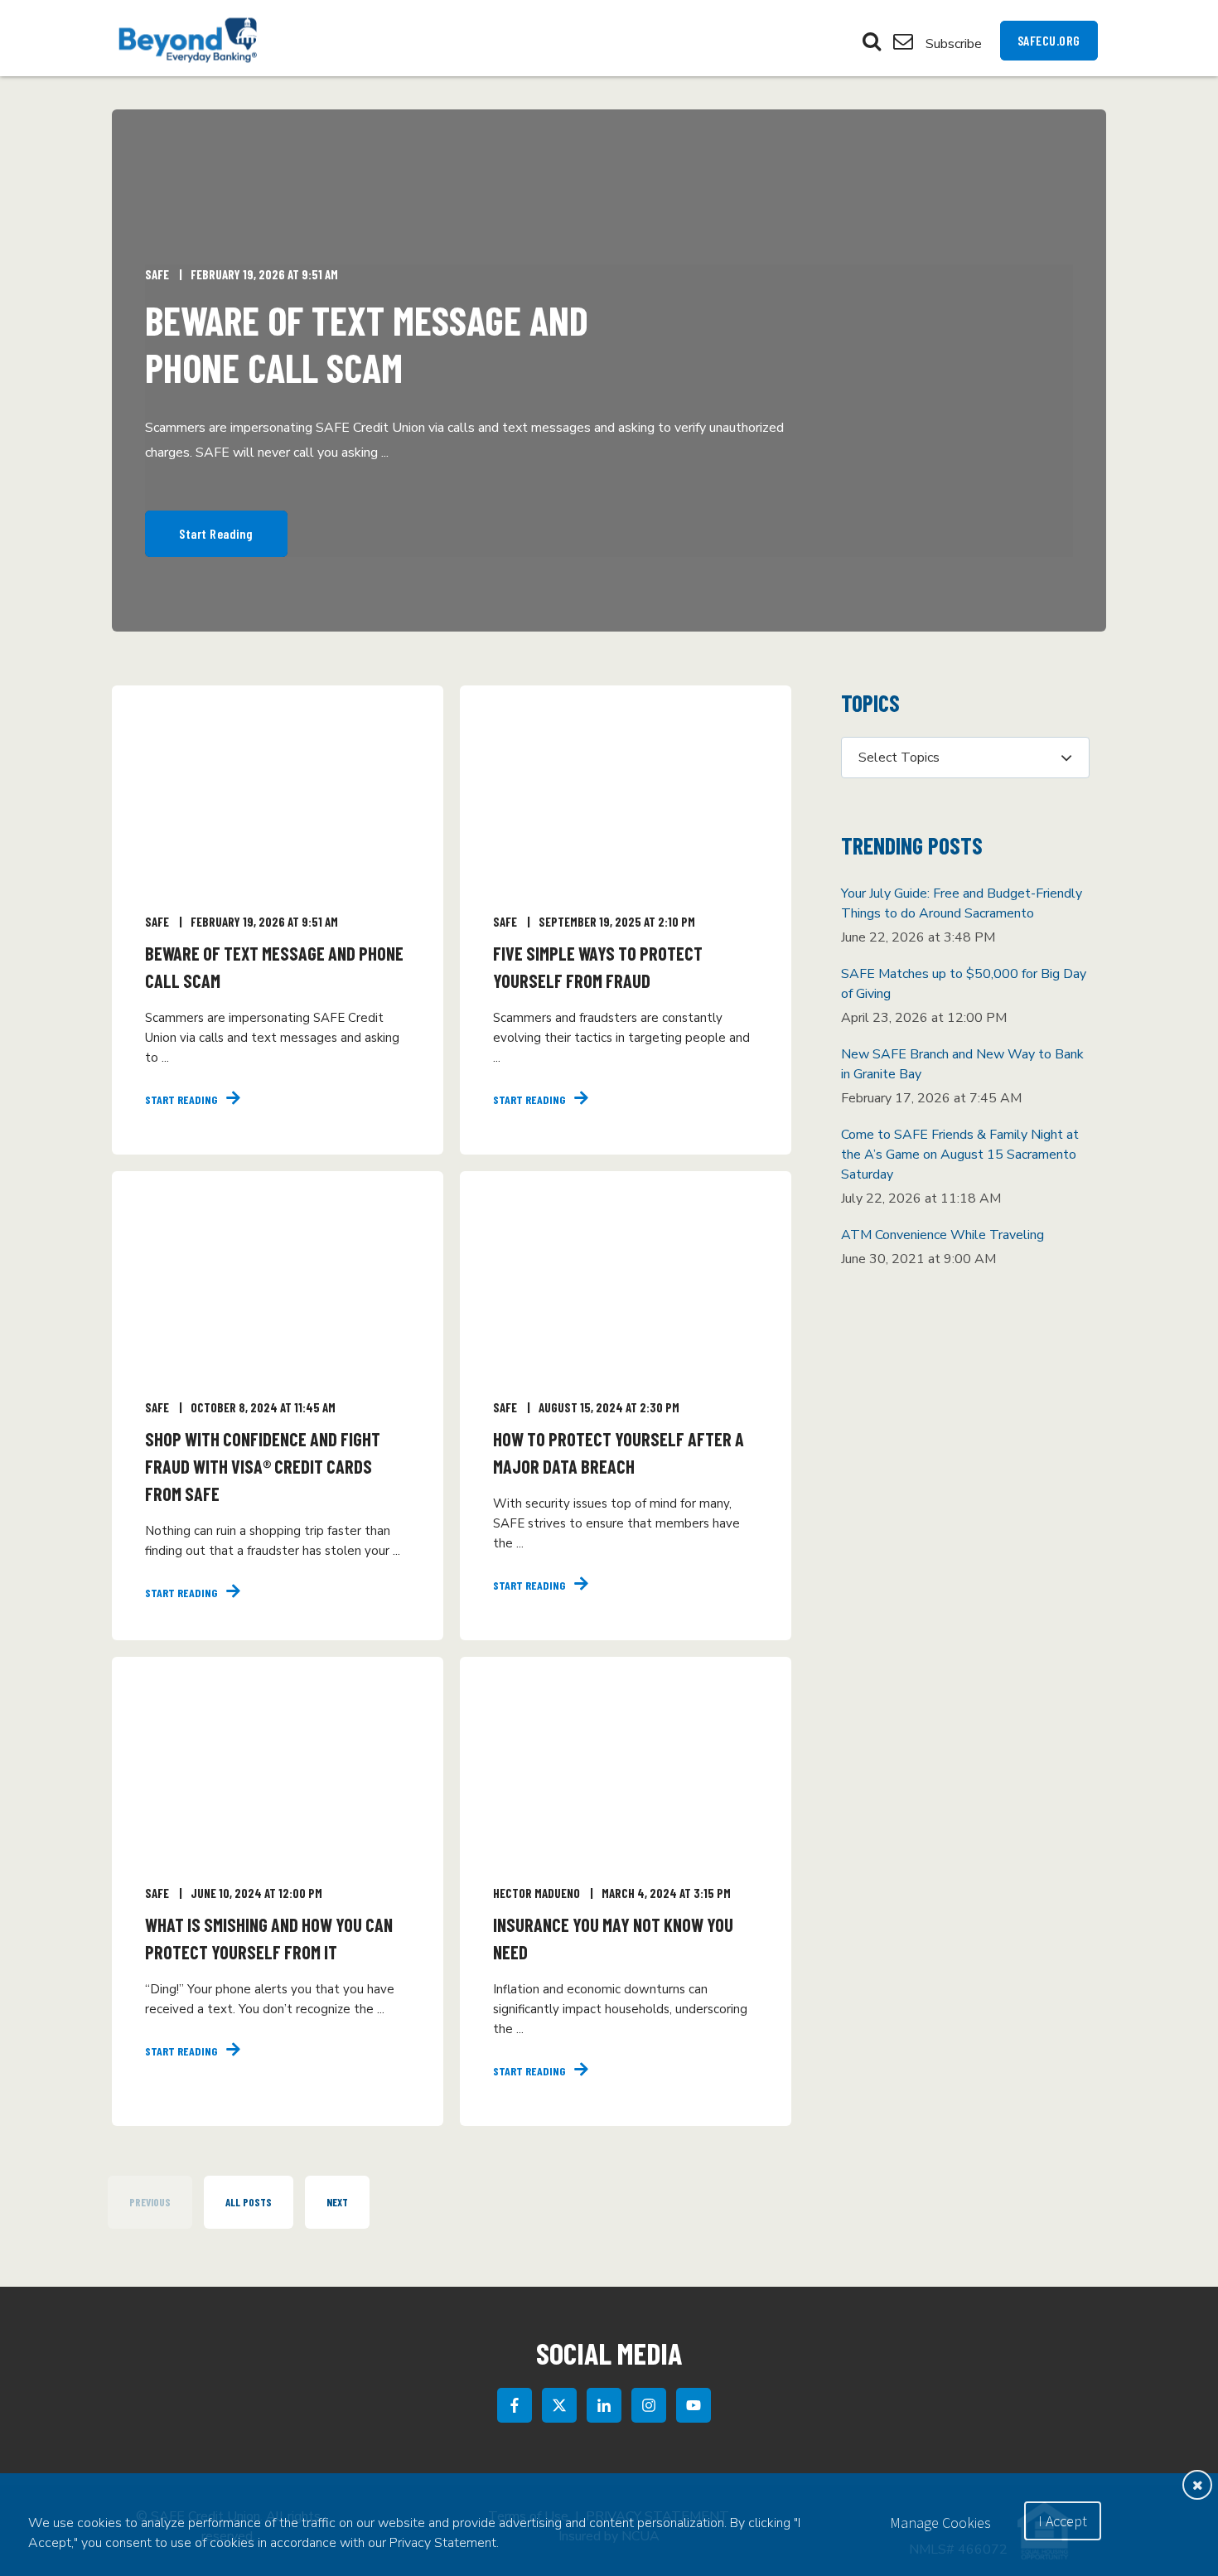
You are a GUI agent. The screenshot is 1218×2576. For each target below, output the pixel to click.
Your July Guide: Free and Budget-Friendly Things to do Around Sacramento (962, 903)
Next (337, 2202)
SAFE (157, 274)
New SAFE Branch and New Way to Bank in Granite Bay (962, 1064)
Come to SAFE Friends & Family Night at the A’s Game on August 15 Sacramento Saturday (960, 1155)
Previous (150, 2202)
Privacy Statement (443, 2543)
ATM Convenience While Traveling (943, 1235)
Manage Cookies (940, 2523)
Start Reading (216, 533)
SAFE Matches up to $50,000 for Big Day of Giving (964, 984)
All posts (249, 2202)
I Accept (1063, 2521)
